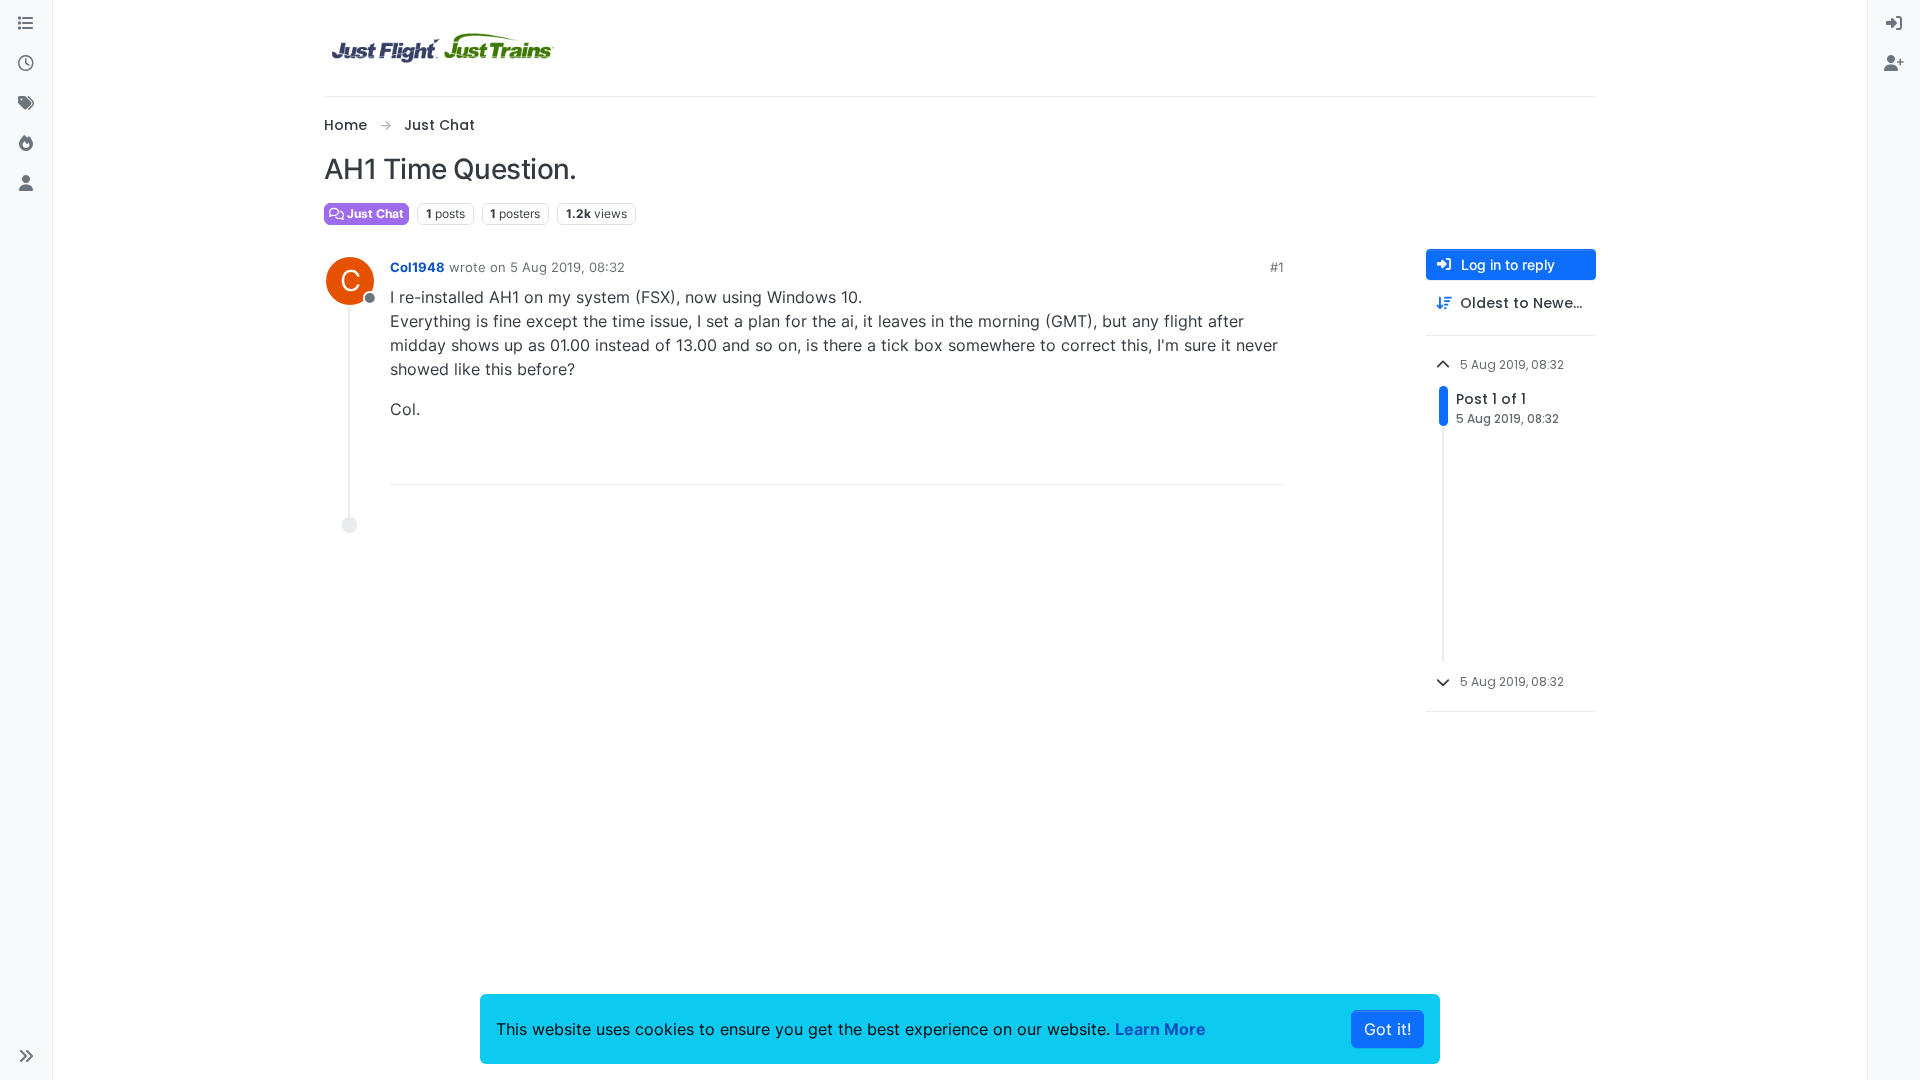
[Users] (26, 184)
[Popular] (26, 144)
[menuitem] (1894, 24)
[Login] (1894, 24)
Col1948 (417, 267)
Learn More (1160, 1029)
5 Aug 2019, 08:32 (567, 267)
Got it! (1387, 1029)
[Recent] (26, 64)
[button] (26, 1056)
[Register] (1894, 64)
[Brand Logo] (443, 48)
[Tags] (26, 104)
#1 (1277, 267)
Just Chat (374, 213)
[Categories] (26, 24)
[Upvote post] (1232, 460)
